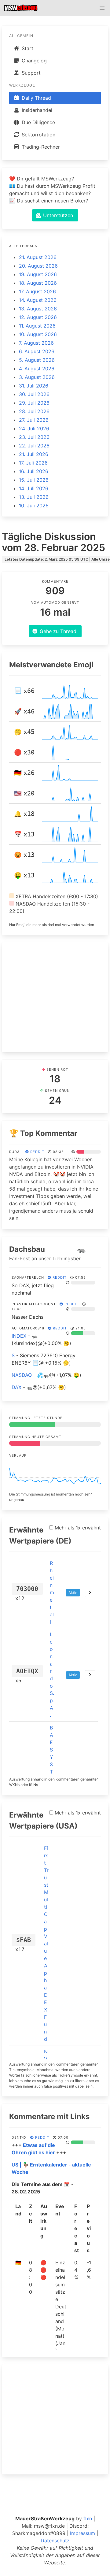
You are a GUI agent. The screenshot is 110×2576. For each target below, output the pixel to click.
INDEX (19, 1336)
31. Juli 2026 (34, 386)
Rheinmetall (52, 1592)
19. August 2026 (38, 274)
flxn (88, 2519)
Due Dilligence (38, 122)
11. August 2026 (37, 326)
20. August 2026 (38, 266)
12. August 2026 (38, 317)
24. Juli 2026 (34, 428)
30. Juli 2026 (34, 394)
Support (30, 73)
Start (27, 48)
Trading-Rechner (40, 147)
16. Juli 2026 (34, 471)
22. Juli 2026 (34, 446)
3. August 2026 (37, 377)
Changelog (33, 61)
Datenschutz (55, 2541)
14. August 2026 (38, 300)
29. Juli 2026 (34, 403)
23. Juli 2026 (34, 437)
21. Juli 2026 (34, 454)
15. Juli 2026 (34, 480)
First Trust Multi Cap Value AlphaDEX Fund (46, 1944)
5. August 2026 (37, 360)
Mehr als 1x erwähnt (77, 1528)
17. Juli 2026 (33, 463)
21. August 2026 (38, 257)
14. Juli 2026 (34, 488)
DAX (16, 1387)
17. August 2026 (37, 291)
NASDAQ (22, 1375)
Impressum (82, 2533)
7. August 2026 (36, 343)
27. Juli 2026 (34, 420)
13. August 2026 (38, 309)
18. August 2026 (38, 283)
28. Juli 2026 (34, 411)
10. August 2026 (38, 334)
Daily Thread (36, 98)
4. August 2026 (37, 369)
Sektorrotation (38, 135)
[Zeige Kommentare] (90, 1592)
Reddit (37, 1152)
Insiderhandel (36, 110)
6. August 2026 (37, 351)
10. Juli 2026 (34, 506)
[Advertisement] (55, 997)
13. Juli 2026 (34, 497)
